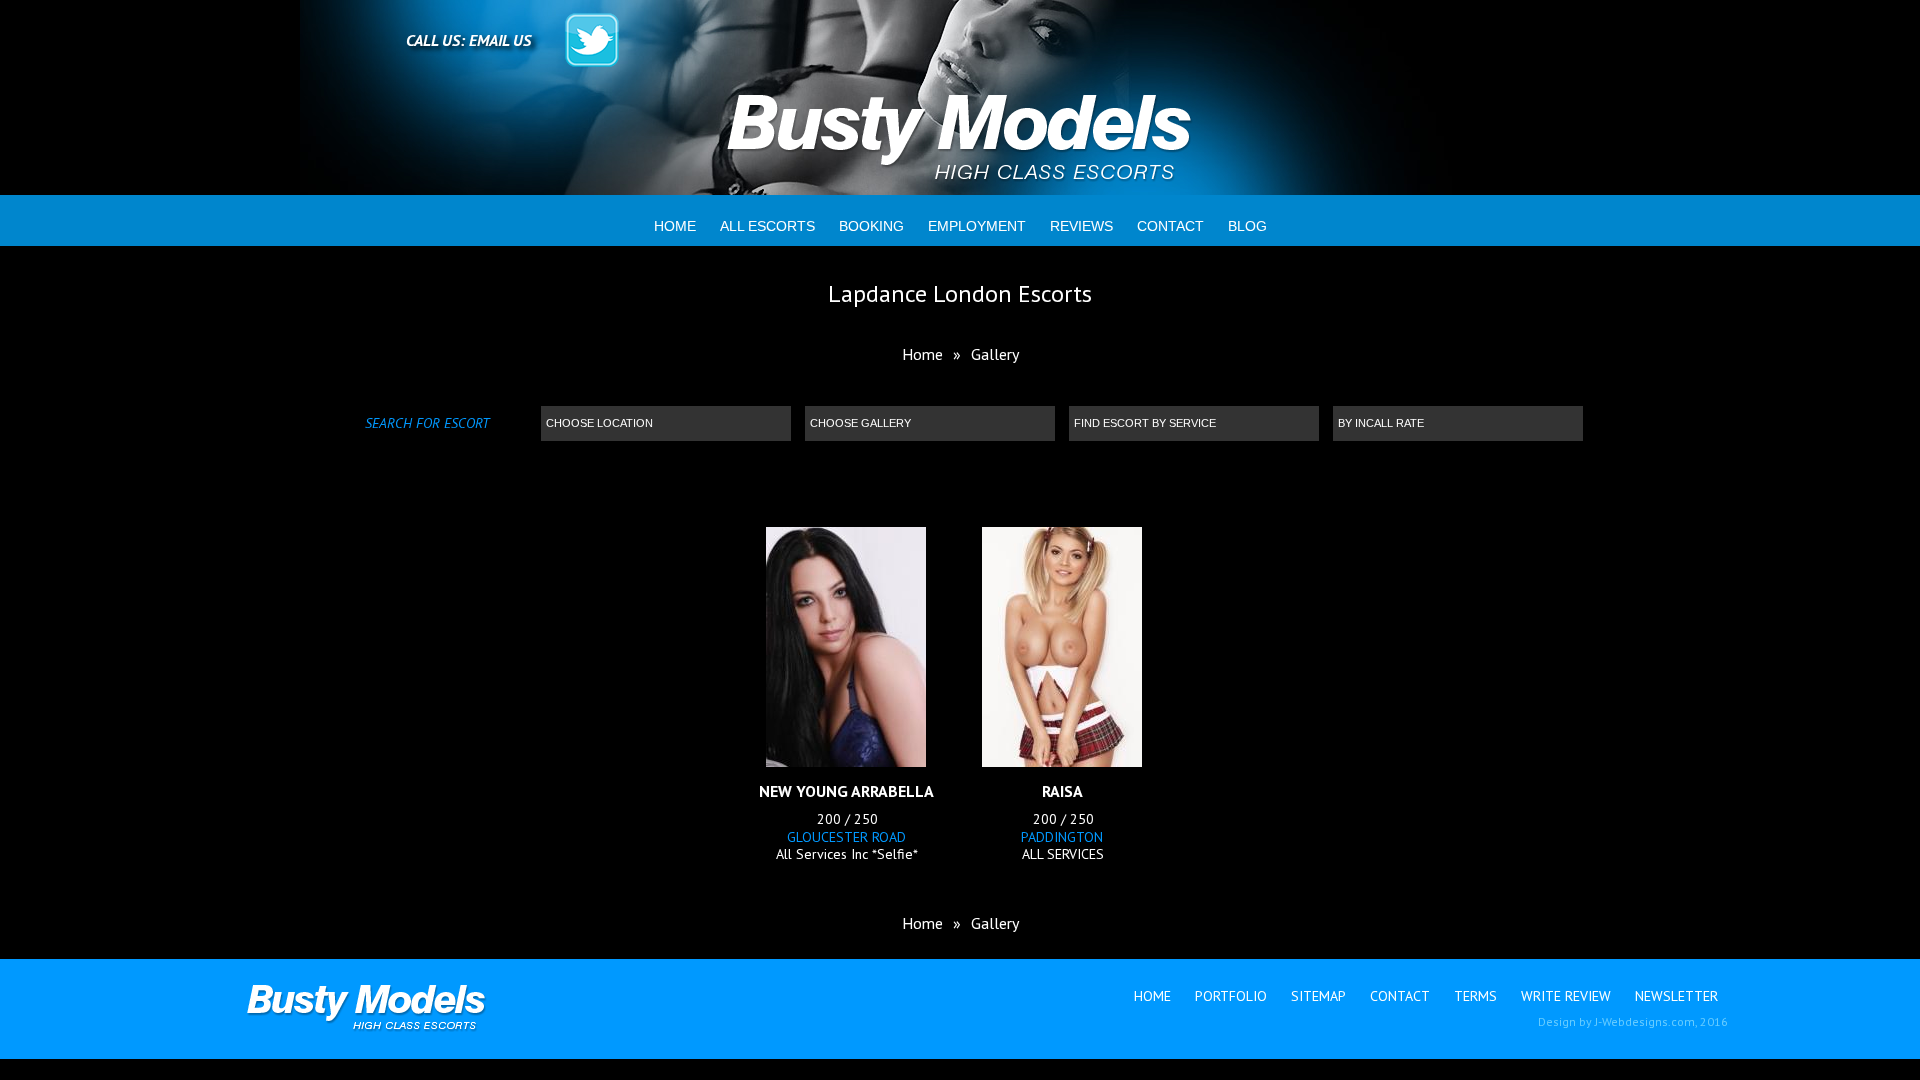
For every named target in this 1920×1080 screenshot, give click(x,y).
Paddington (1062, 837)
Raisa (1062, 791)
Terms (1475, 996)
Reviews (1081, 226)
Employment (977, 226)
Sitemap (1318, 996)
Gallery (995, 354)
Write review (1566, 996)
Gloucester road (846, 837)
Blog (1247, 226)
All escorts (767, 226)
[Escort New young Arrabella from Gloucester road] (846, 640)
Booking (871, 226)
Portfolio (1231, 996)
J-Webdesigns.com (1645, 1021)
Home (675, 226)
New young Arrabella (846, 791)
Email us (500, 40)
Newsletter (1676, 996)
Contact (1170, 226)
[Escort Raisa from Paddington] (1062, 640)
